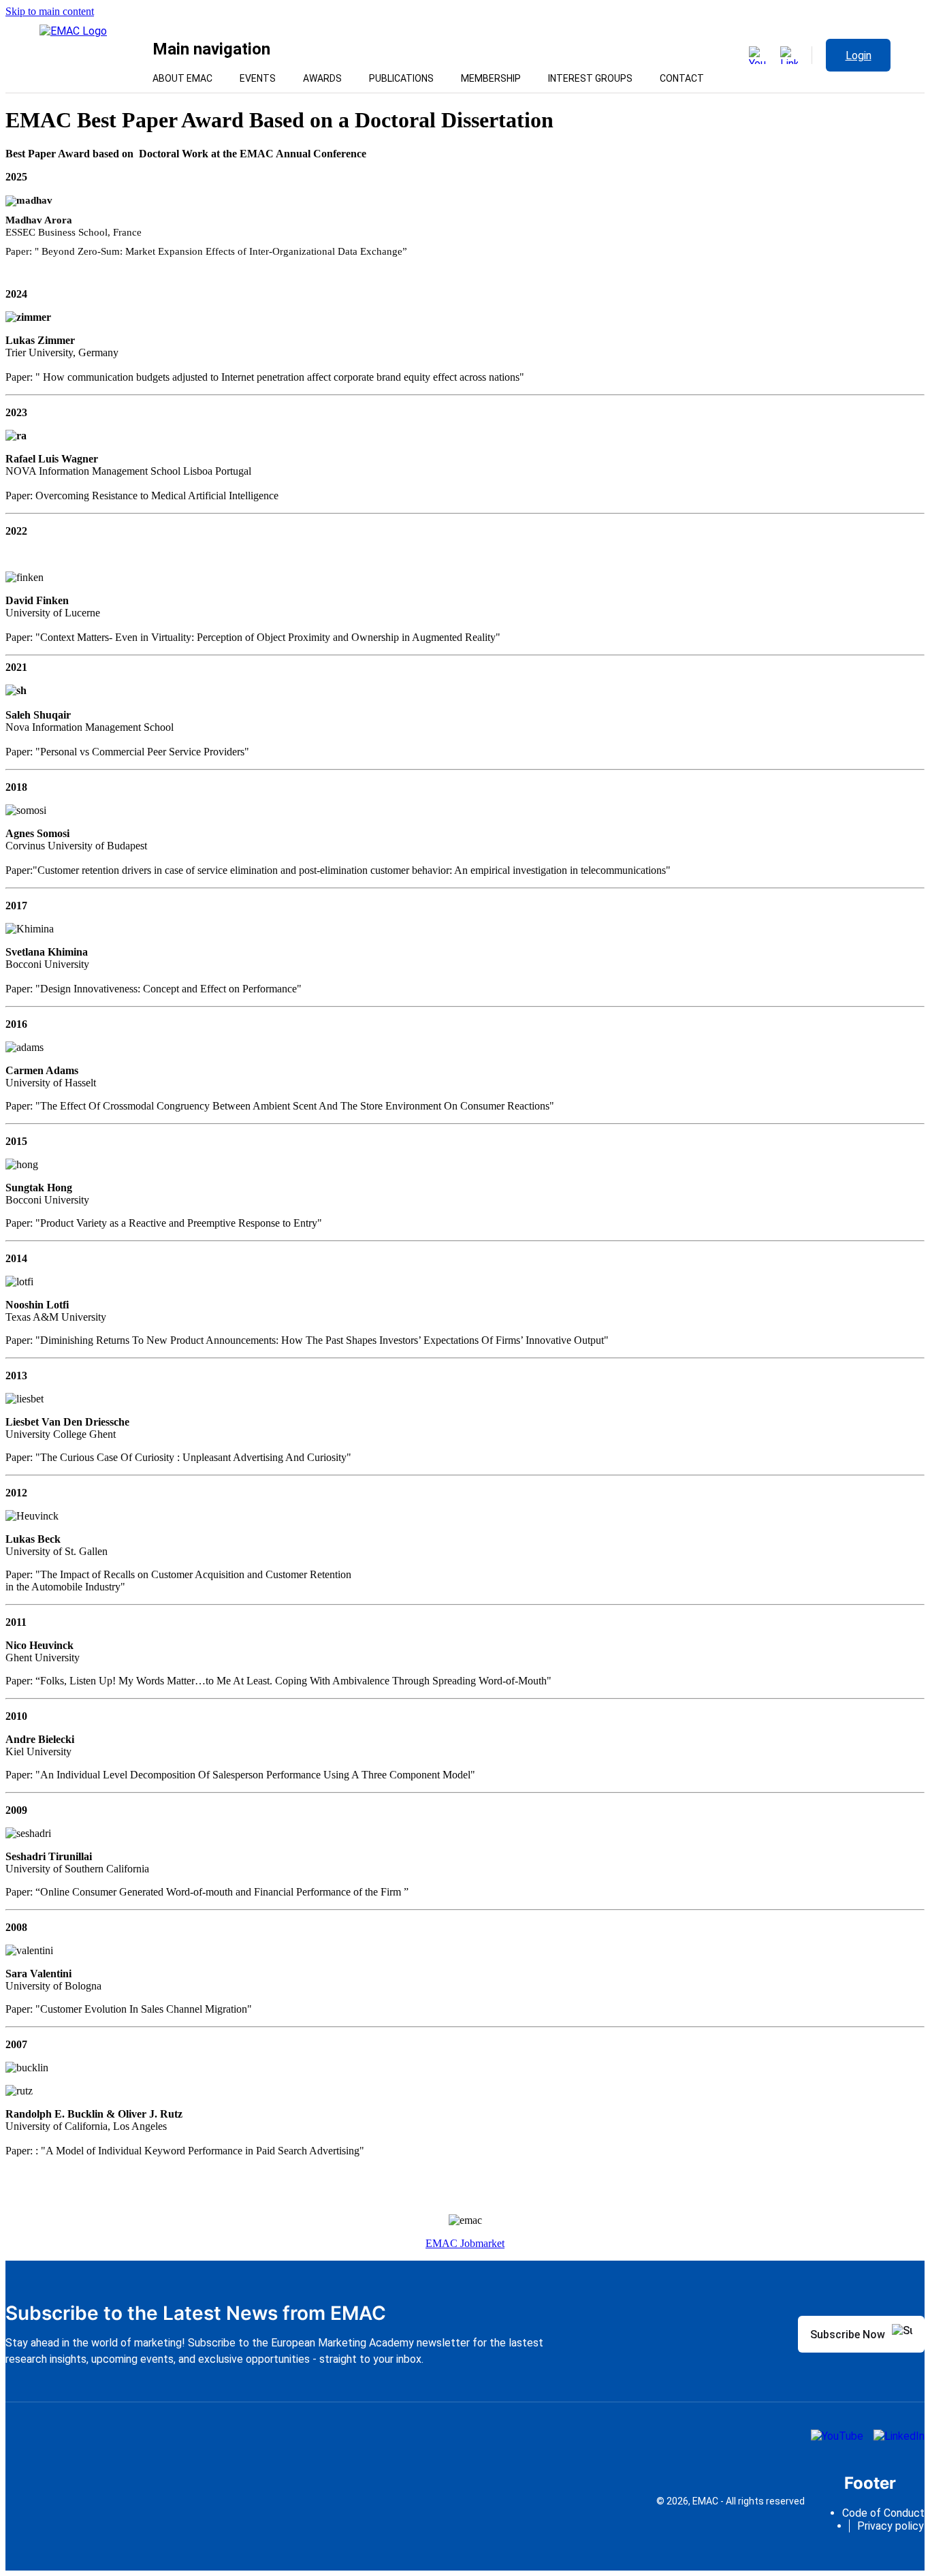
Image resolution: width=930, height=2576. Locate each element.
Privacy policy (891, 2526)
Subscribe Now (848, 2335)
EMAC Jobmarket (465, 2243)
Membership (491, 78)
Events (258, 78)
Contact (682, 78)
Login (859, 56)
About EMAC (182, 78)
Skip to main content (50, 11)
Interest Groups (590, 78)
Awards (322, 78)
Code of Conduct (883, 2513)
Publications (401, 78)
